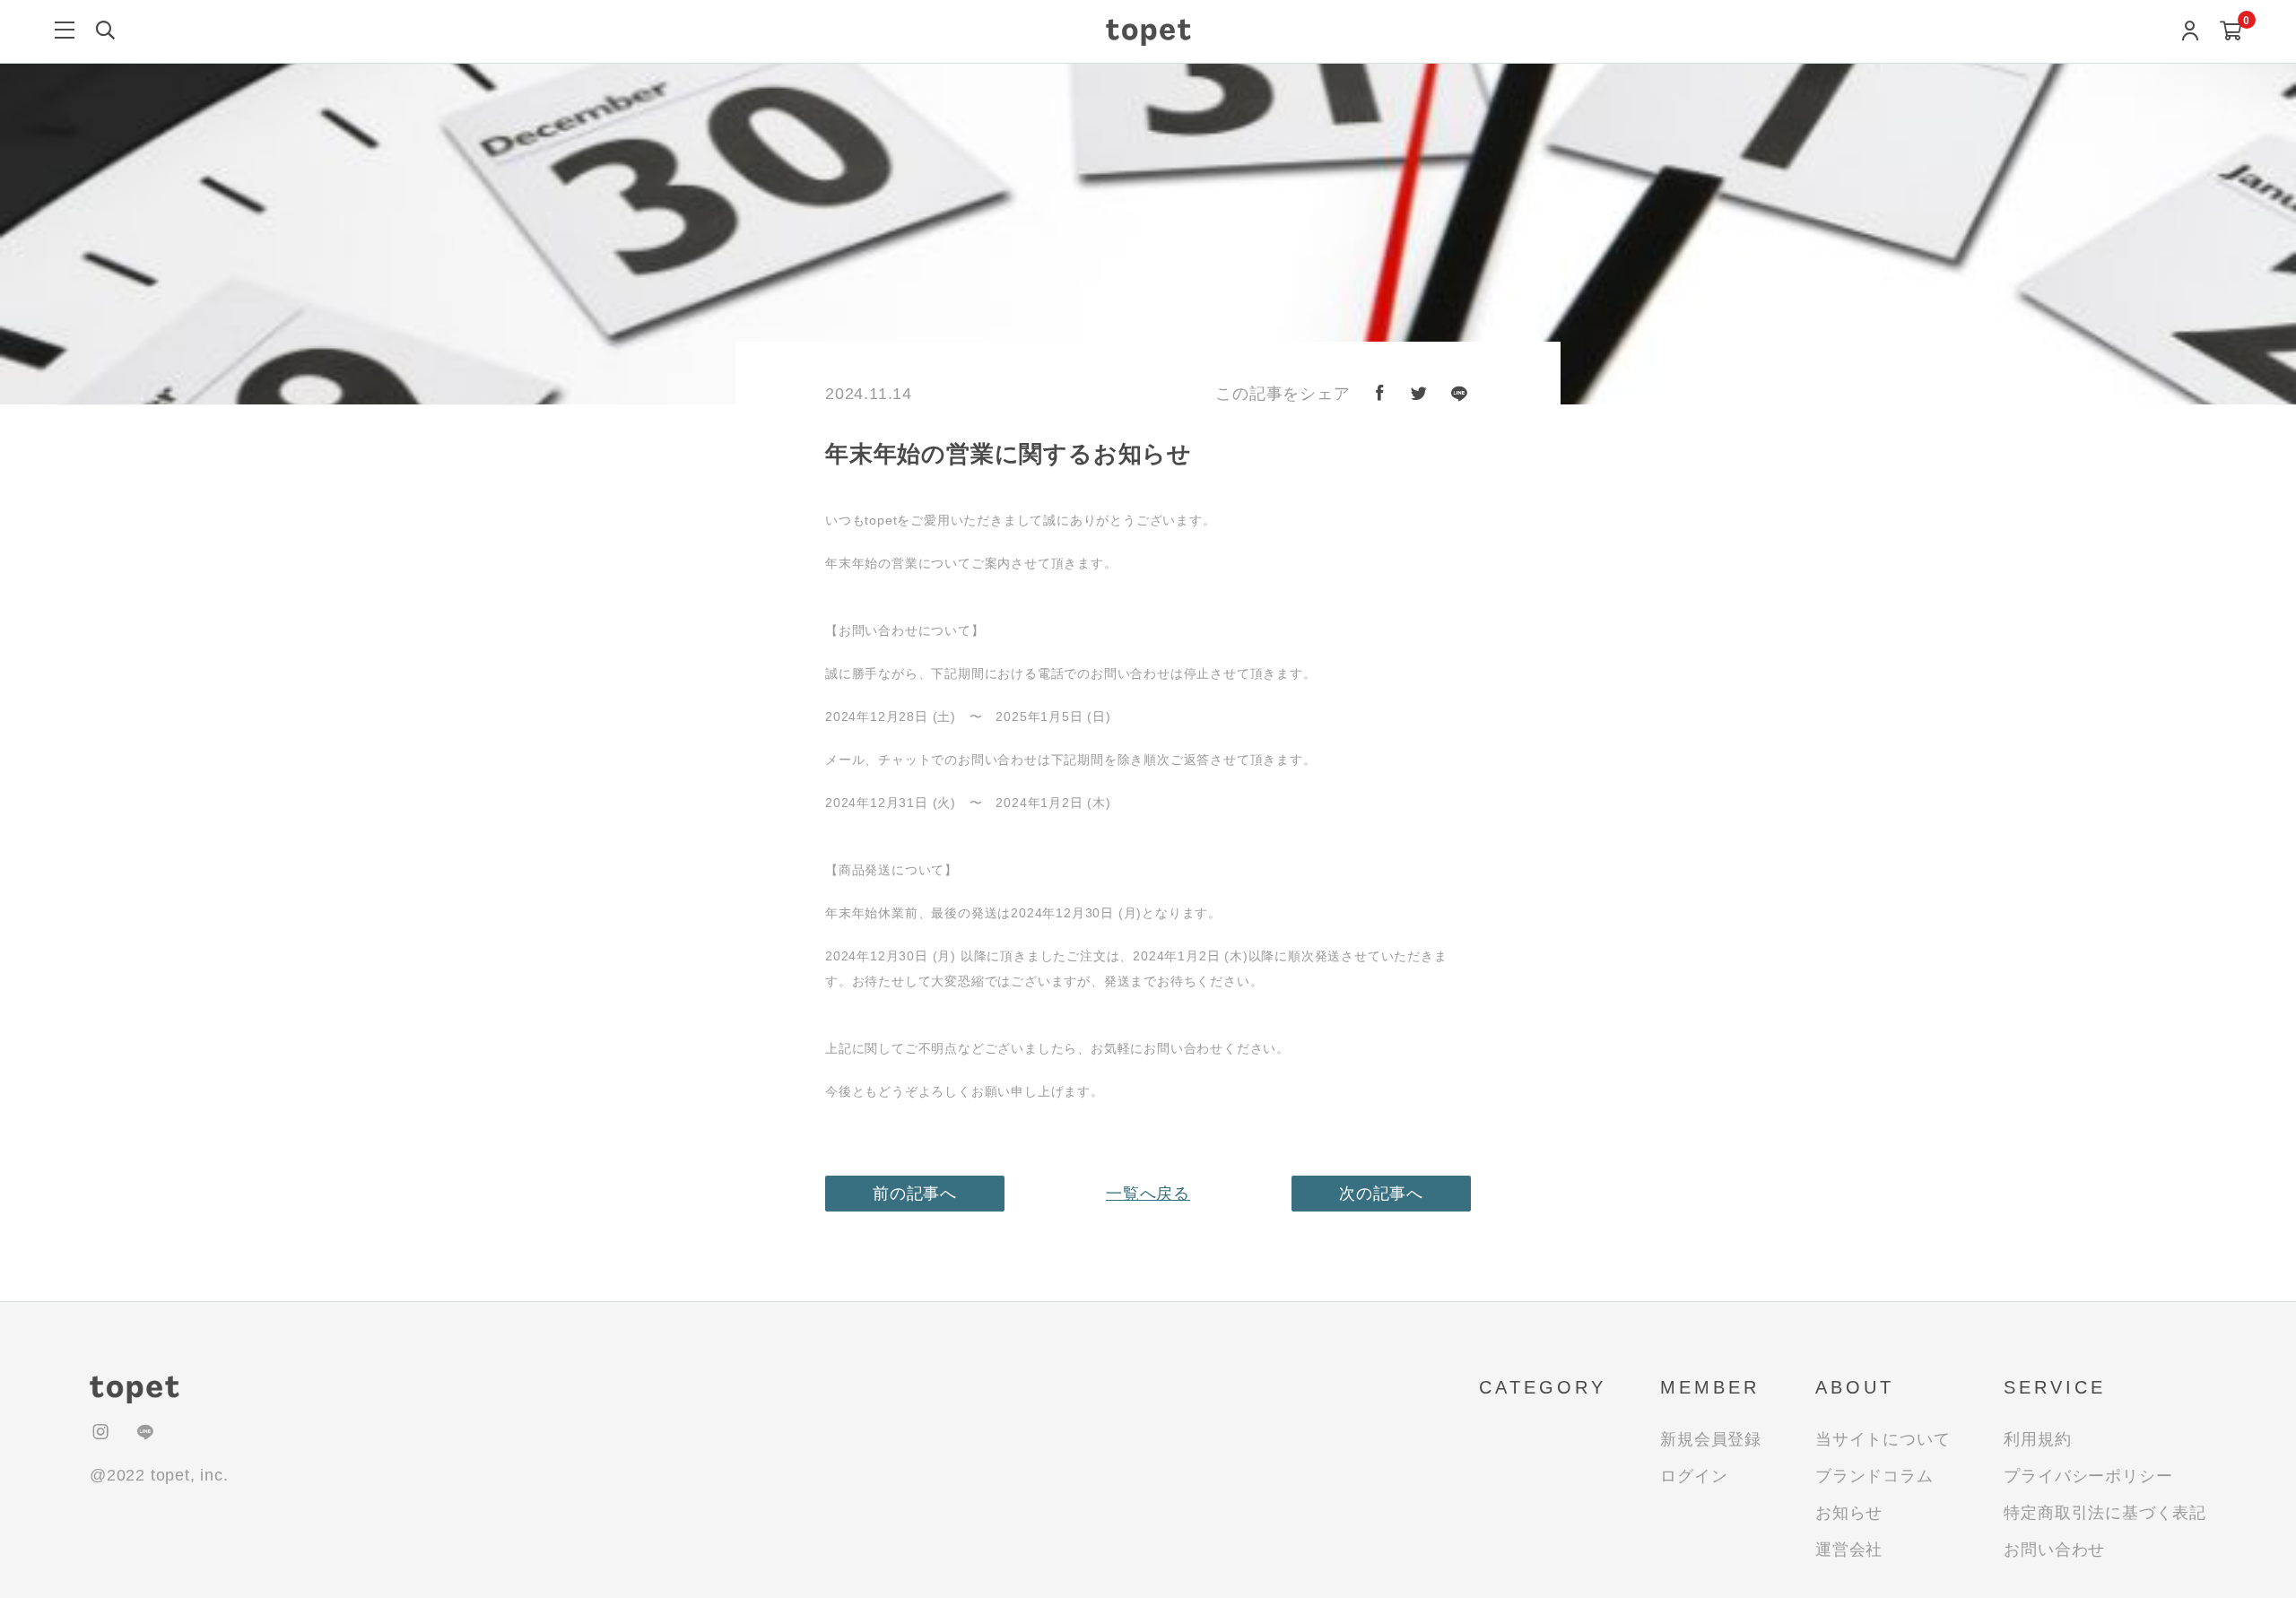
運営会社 (1849, 1550)
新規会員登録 (1711, 1439)
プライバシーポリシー (2088, 1476)
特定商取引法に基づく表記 (2105, 1513)
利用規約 (2037, 1439)
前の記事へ (915, 1194)
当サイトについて (1883, 1439)
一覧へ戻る (1148, 1194)
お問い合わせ (2054, 1550)
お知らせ (1849, 1513)
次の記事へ (1381, 1194)
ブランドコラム (1874, 1476)
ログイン (1694, 1476)
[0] (2231, 33)
